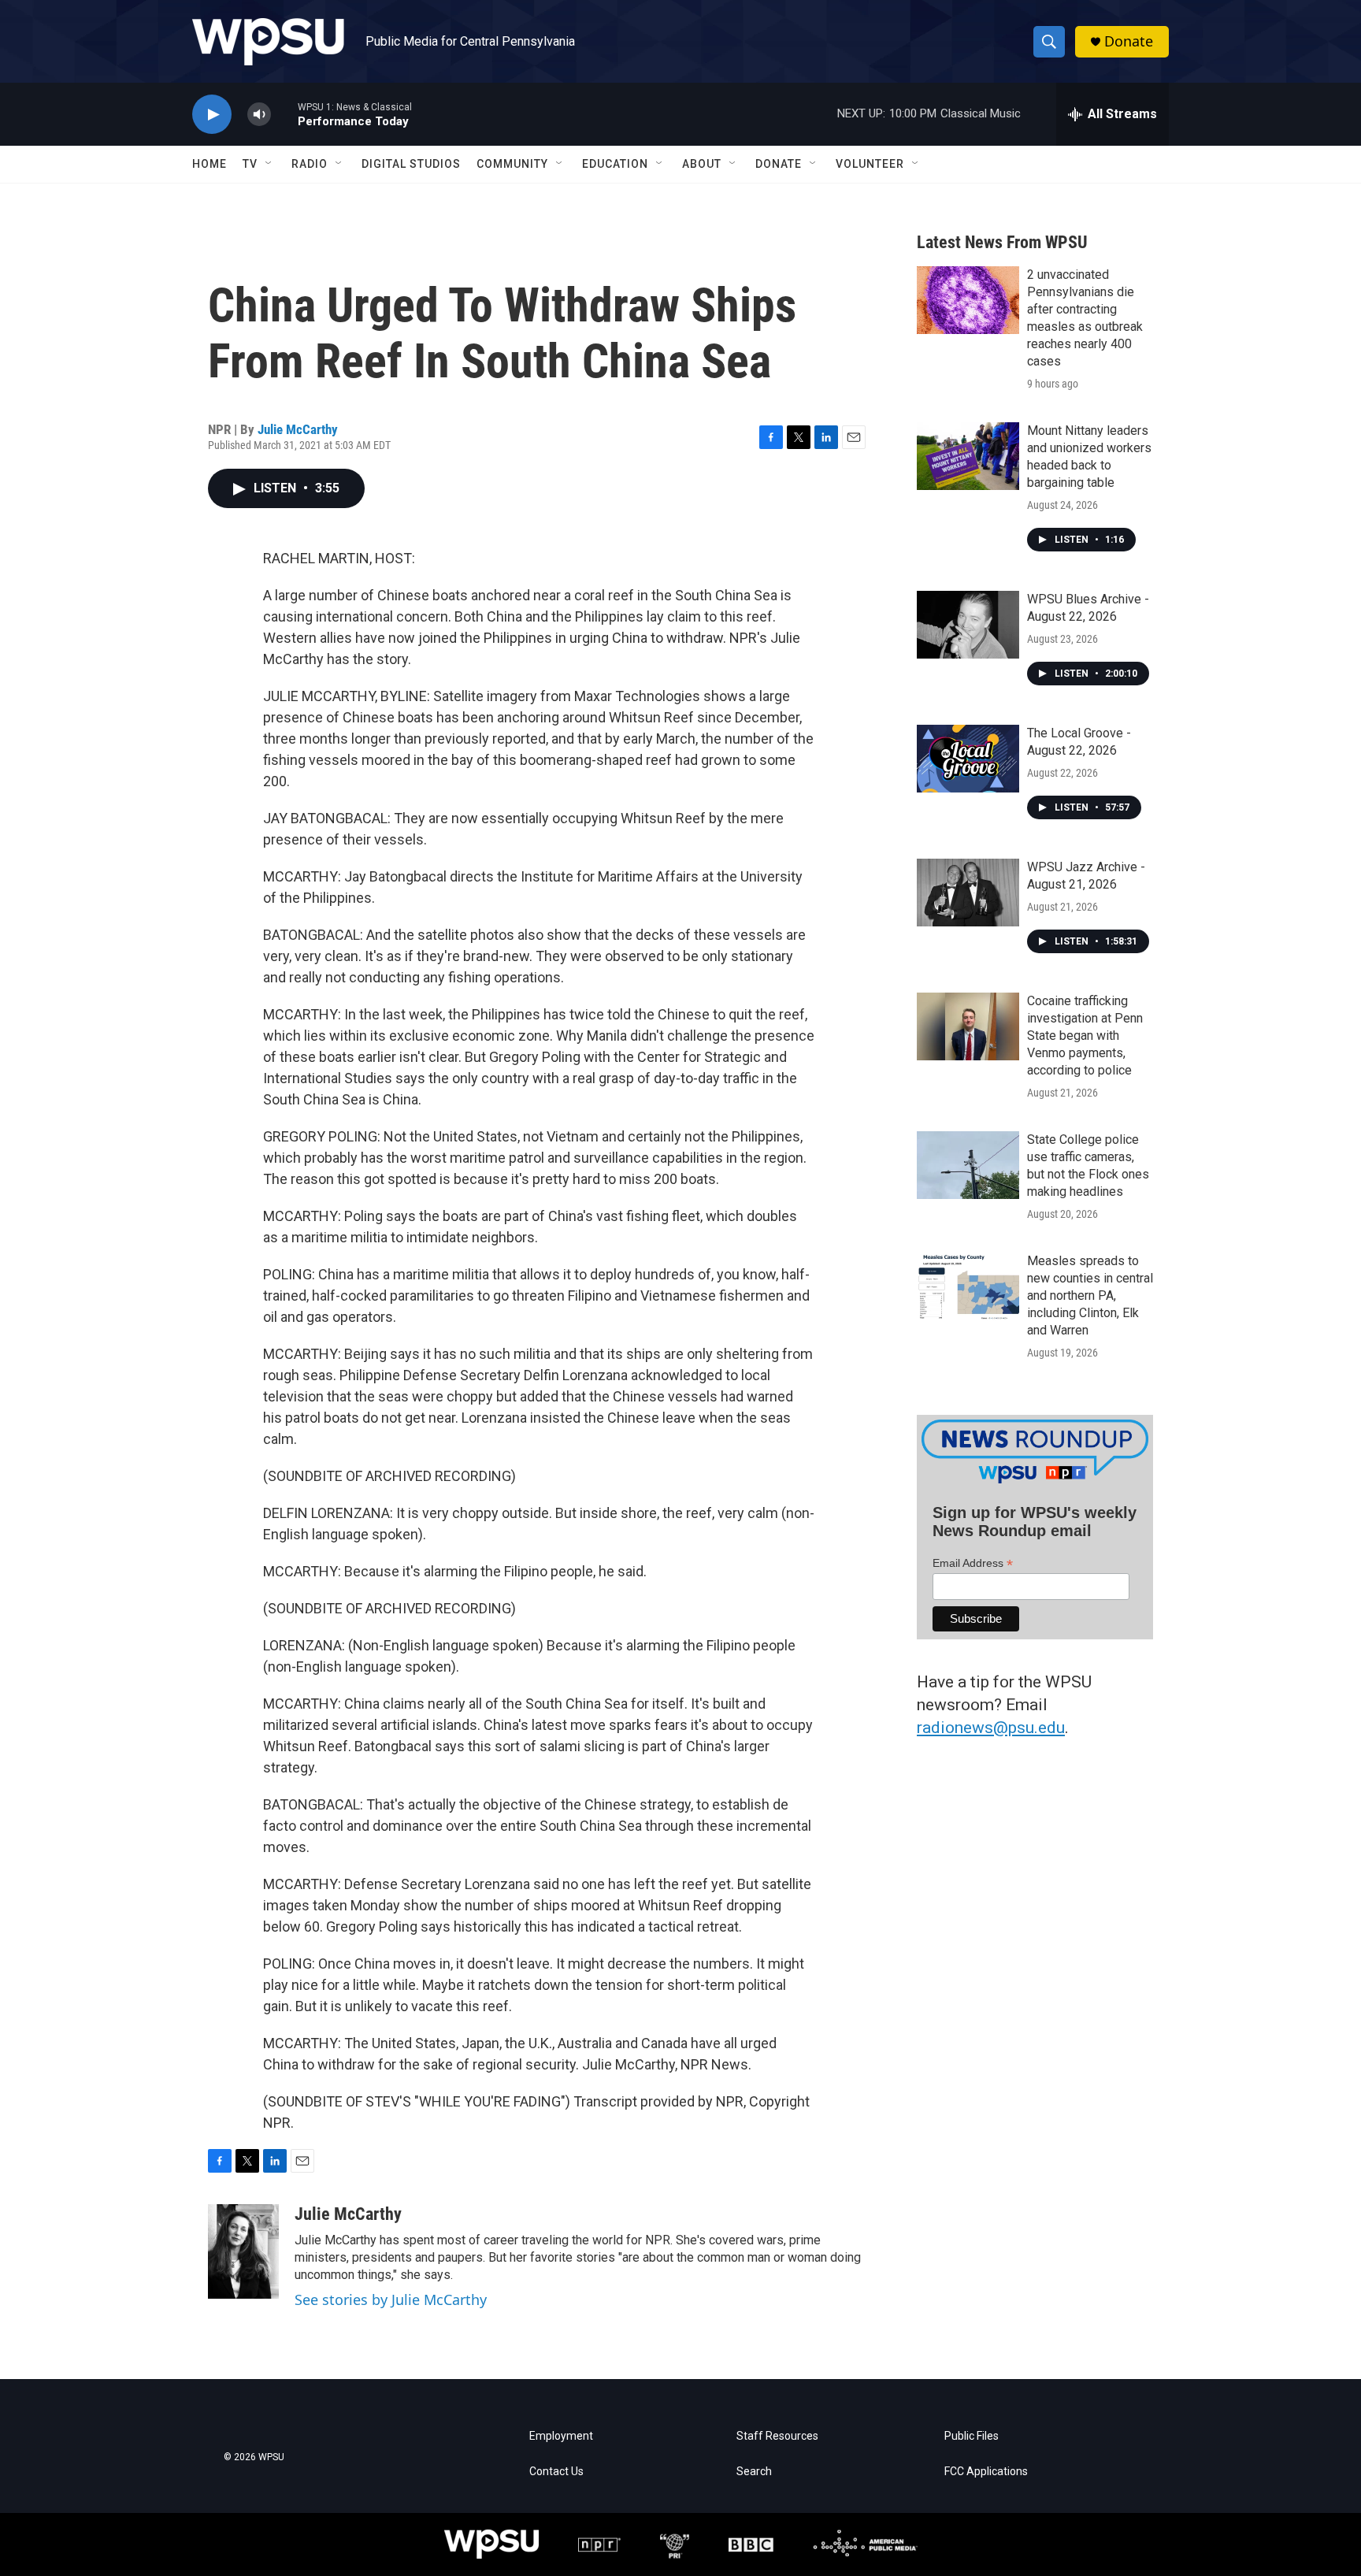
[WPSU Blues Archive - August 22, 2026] (968, 625)
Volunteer (870, 164)
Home (210, 164)
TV (250, 164)
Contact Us (556, 2472)
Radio (310, 164)
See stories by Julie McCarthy (391, 2299)
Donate (1129, 41)
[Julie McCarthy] (243, 2251)
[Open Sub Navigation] (269, 164)
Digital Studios (411, 164)
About (702, 164)
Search (754, 2472)
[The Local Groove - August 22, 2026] (968, 759)
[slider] (284, 114)
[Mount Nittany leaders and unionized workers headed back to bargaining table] (968, 456)
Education (615, 164)
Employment (561, 2436)
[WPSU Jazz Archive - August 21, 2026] (968, 893)
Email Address (973, 1563)
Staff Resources (777, 2436)
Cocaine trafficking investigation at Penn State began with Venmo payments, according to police (1085, 1036)
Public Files (972, 2436)
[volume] (259, 115)
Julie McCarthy (298, 429)
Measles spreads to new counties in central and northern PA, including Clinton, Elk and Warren (1090, 1295)
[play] (212, 115)
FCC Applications (986, 2472)
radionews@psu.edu (991, 1728)
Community (512, 164)
